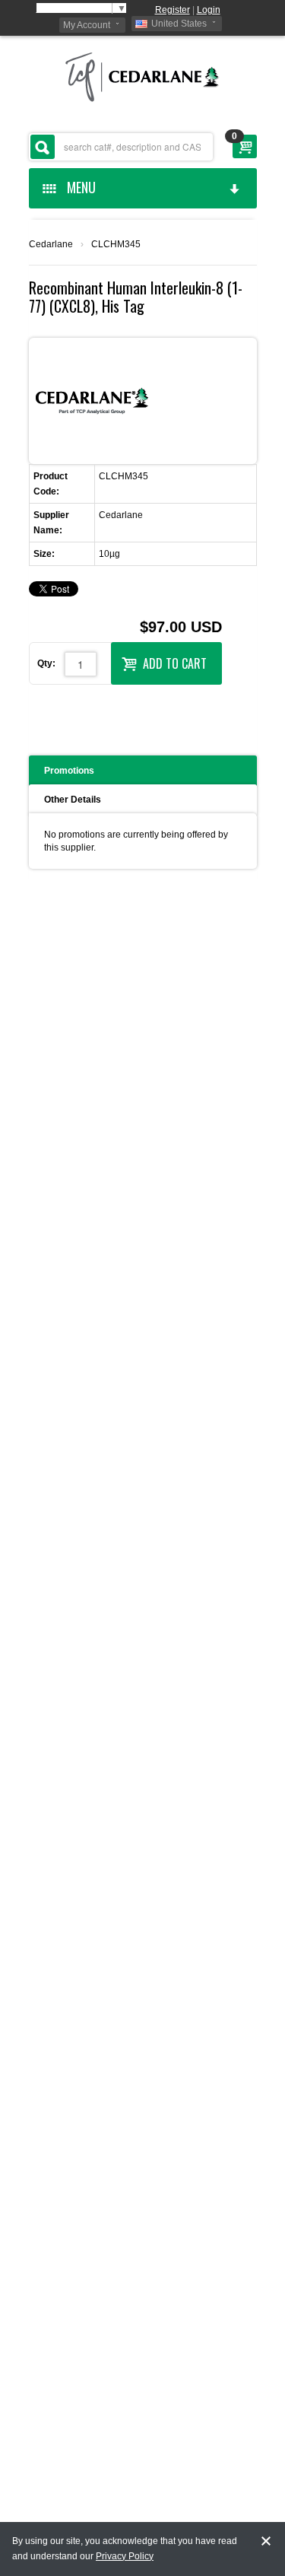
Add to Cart (175, 663)
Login (209, 10)
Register (173, 10)
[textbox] (121, 147)
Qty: (46, 663)
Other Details (73, 800)
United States (179, 24)
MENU (78, 187)
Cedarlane (51, 244)
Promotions (69, 771)
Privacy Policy (125, 2556)
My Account (87, 25)
